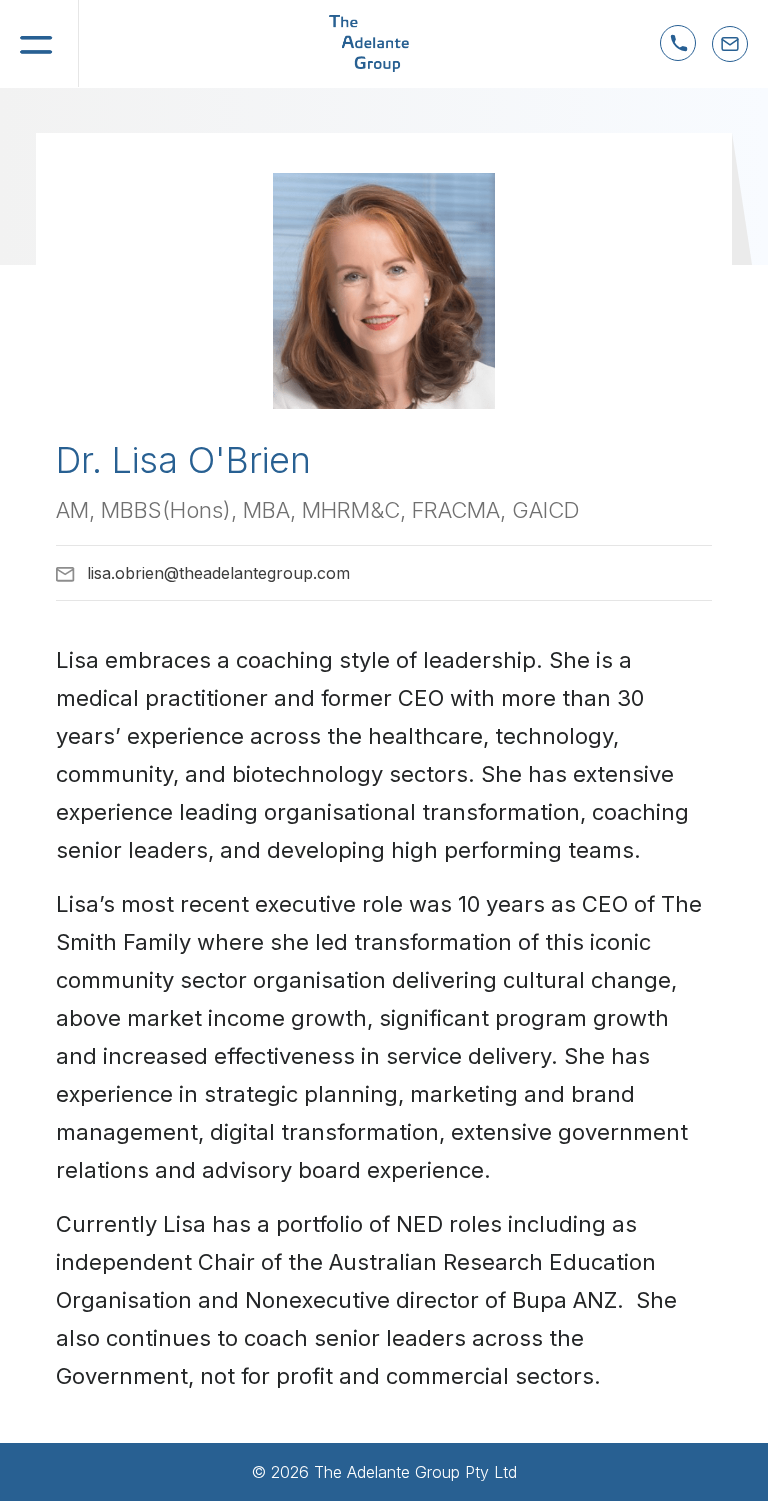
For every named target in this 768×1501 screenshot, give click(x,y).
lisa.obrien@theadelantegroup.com (218, 573)
